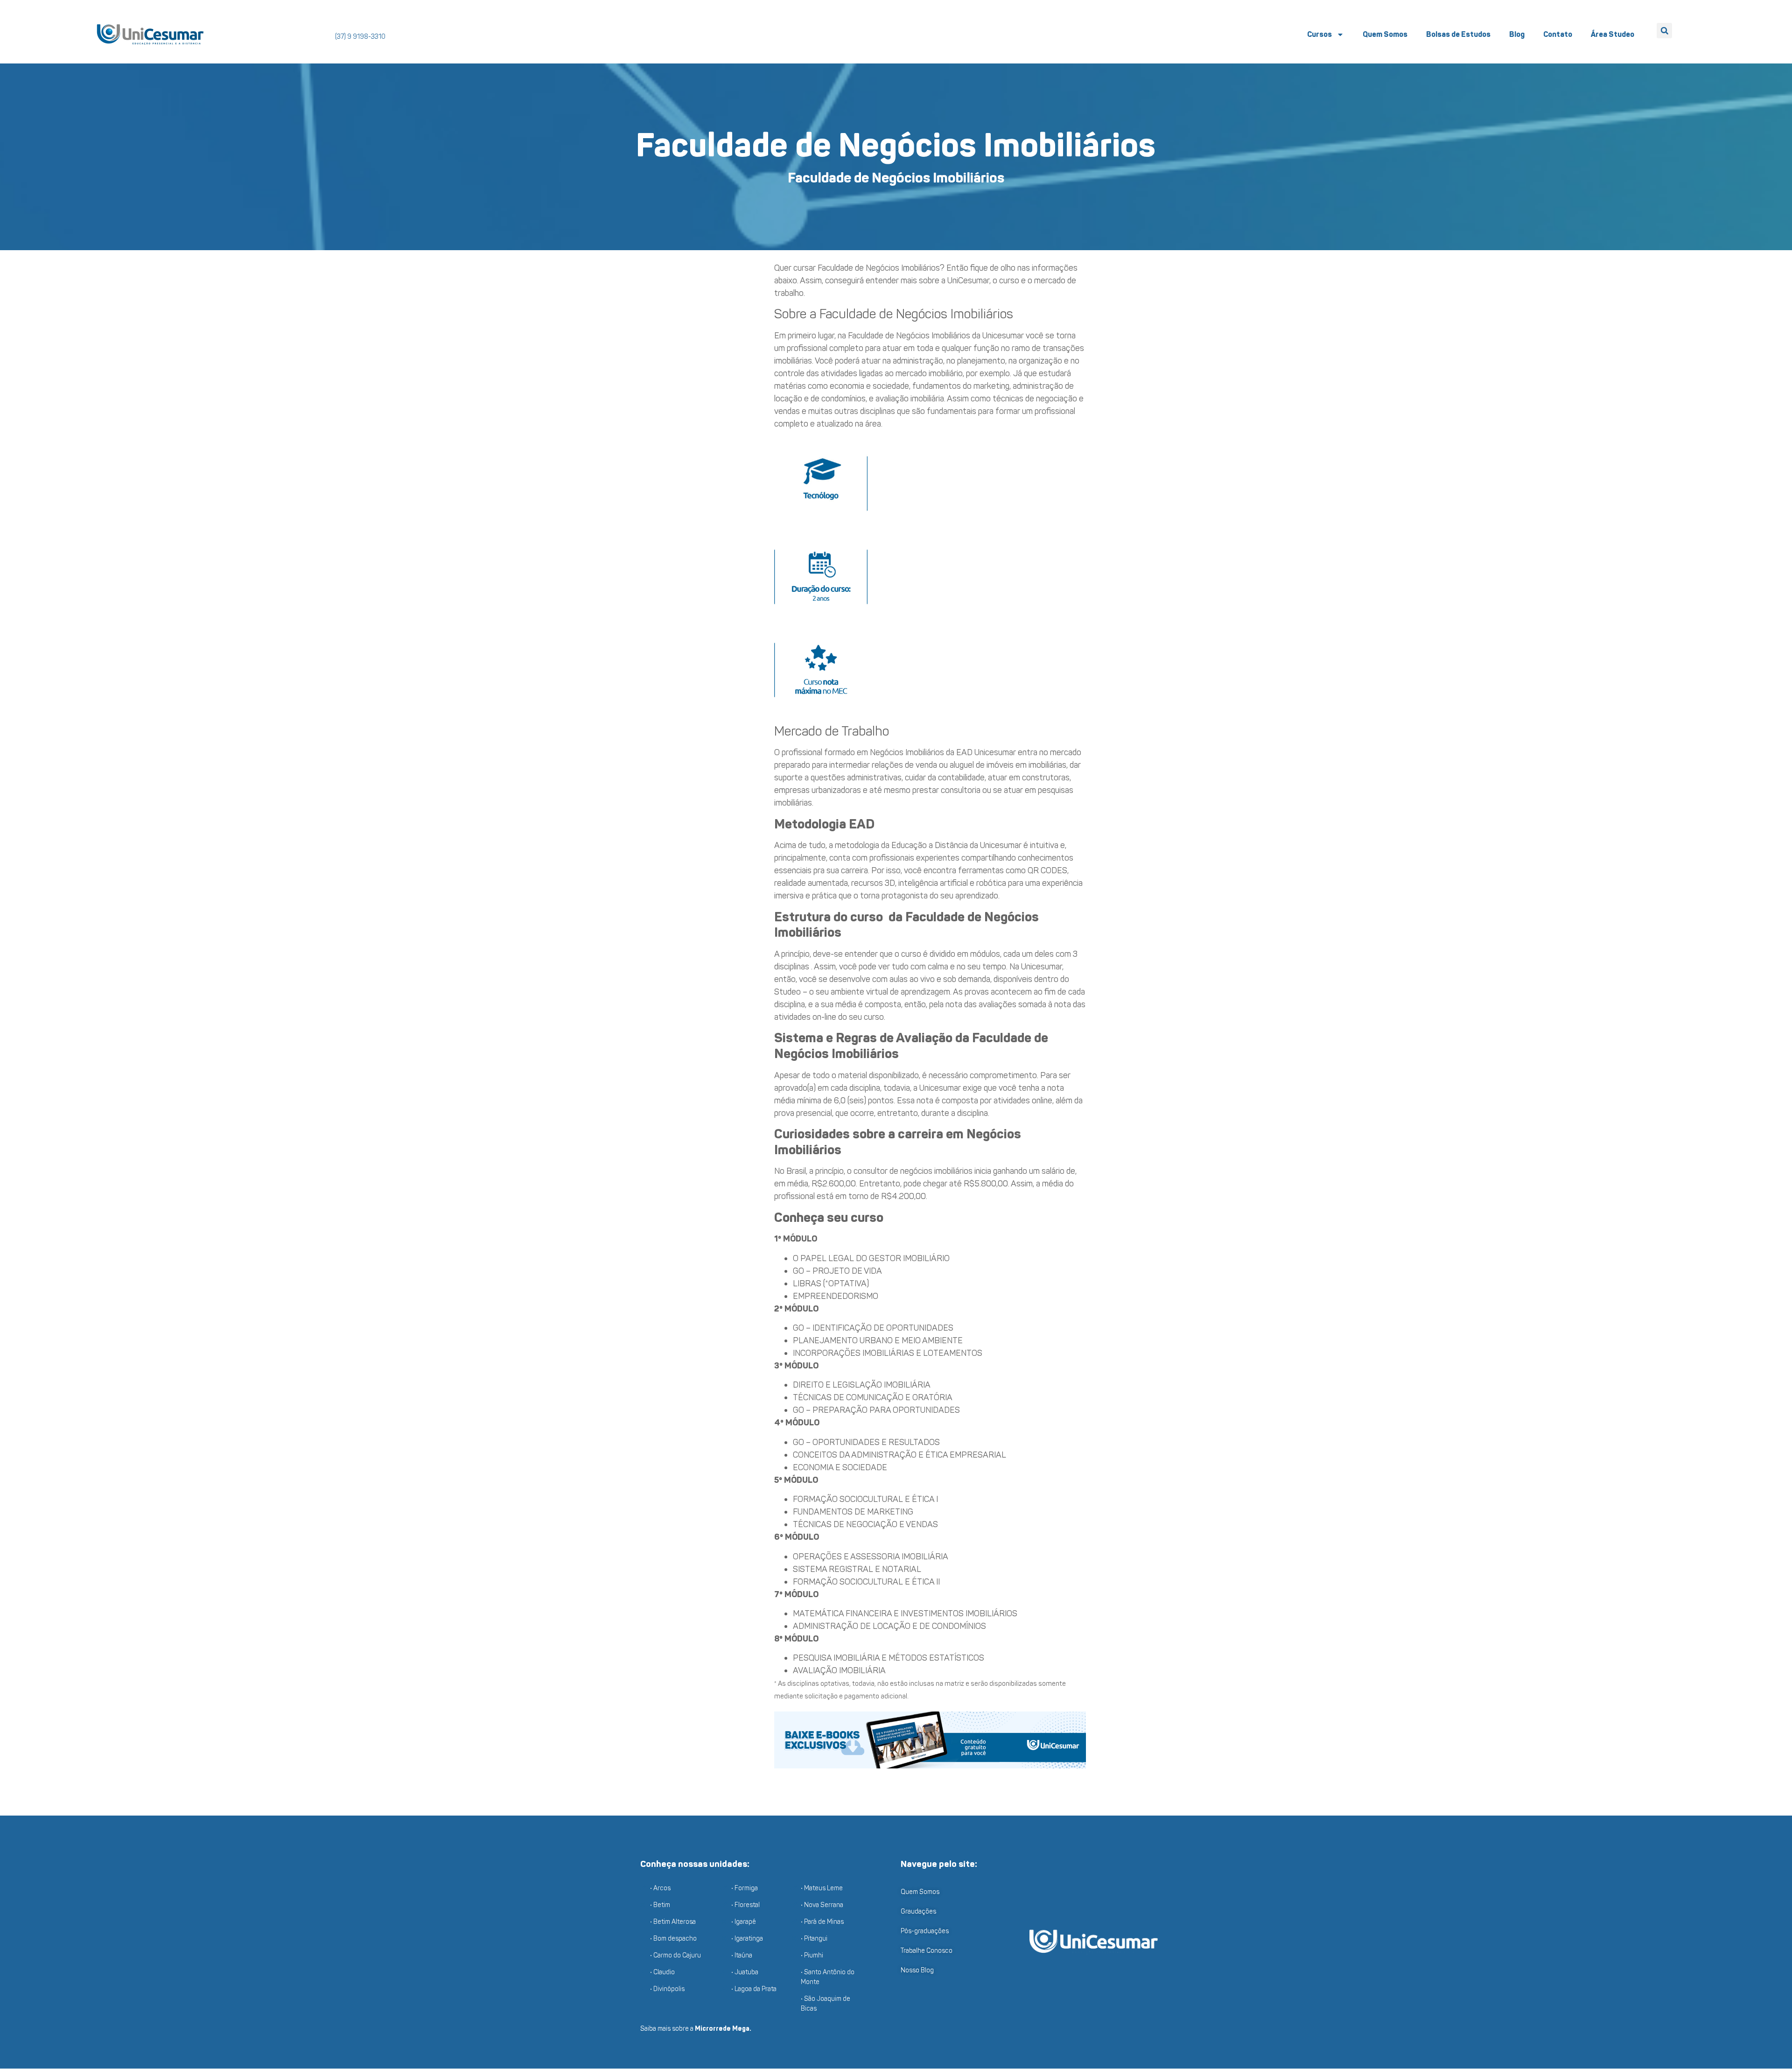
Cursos (1319, 34)
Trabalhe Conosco (927, 1951)
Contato (1558, 34)
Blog (1517, 34)
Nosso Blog (917, 1970)
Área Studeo (1613, 34)
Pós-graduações (925, 1931)
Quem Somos (1385, 34)
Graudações (918, 1911)
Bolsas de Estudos (1458, 34)
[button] (1664, 31)
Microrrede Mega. (723, 2029)
